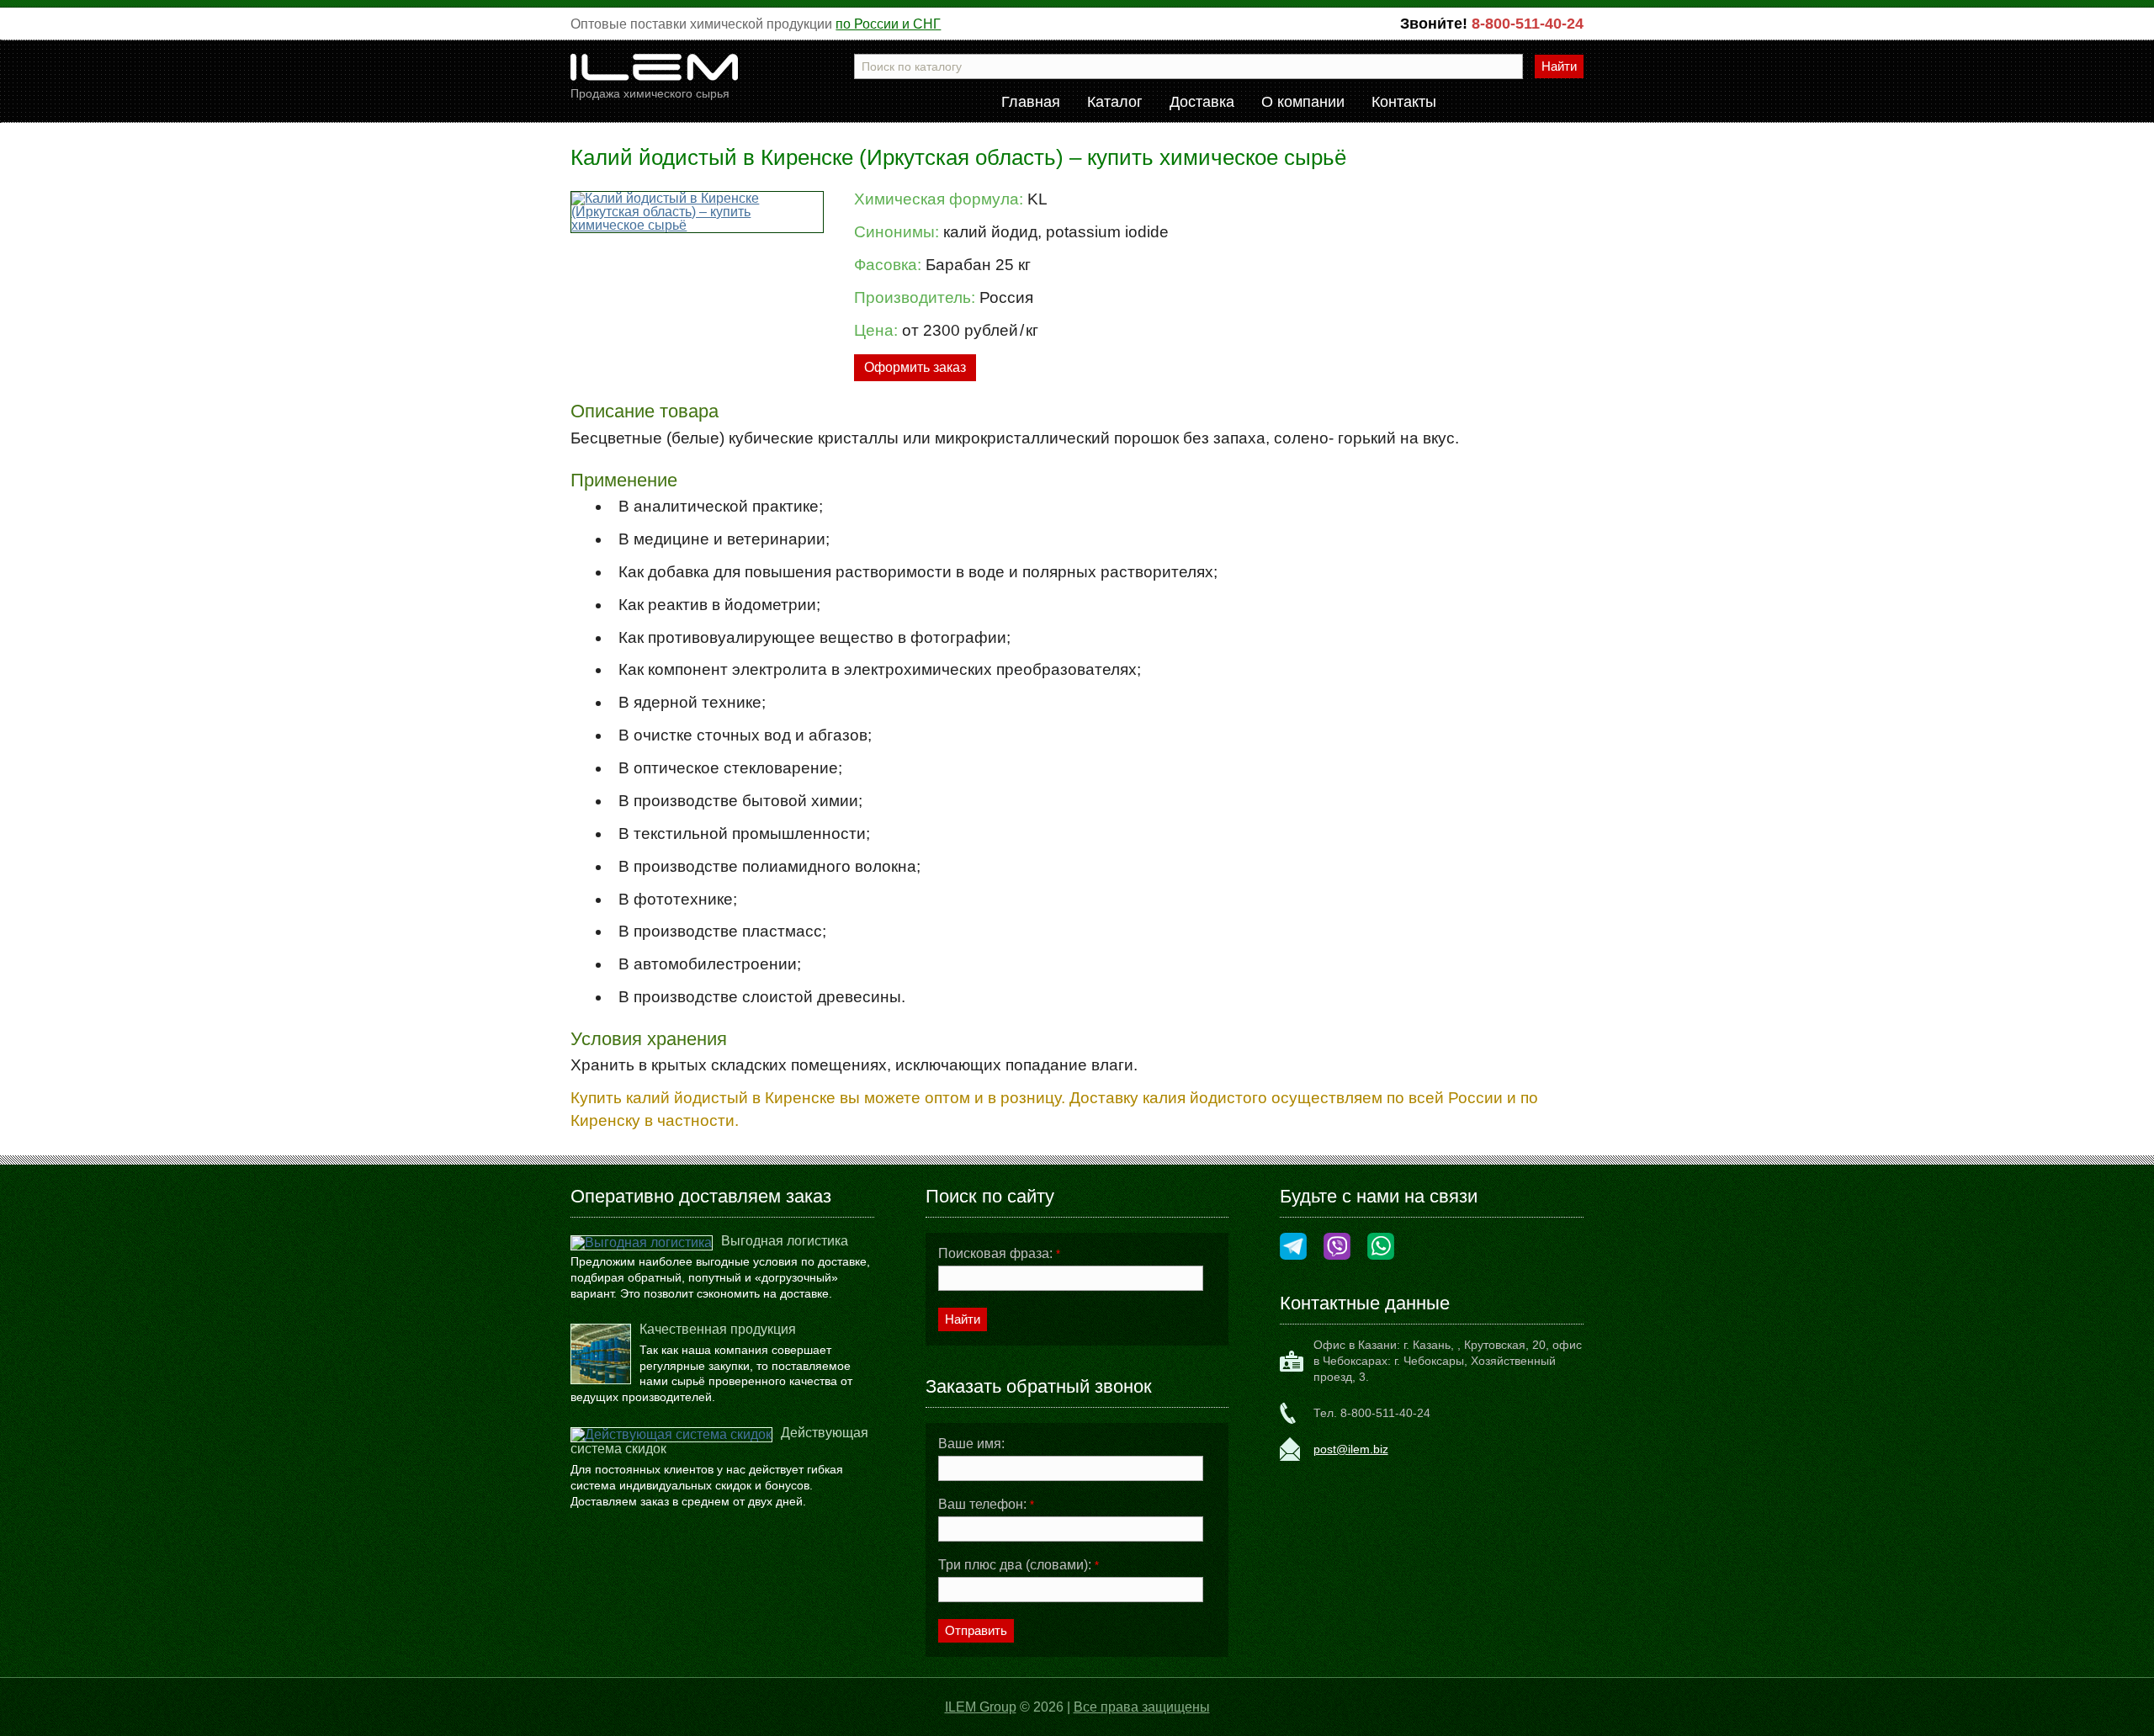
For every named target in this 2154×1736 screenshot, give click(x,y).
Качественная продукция (718, 1329)
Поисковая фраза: (999, 1254)
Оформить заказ (915, 367)
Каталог (1115, 103)
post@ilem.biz (1351, 1449)
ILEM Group (981, 1707)
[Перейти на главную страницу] (655, 74)
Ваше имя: (971, 1444)
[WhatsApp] (1381, 1248)
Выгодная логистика (785, 1241)
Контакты (1404, 103)
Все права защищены (1142, 1707)
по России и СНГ (888, 24)
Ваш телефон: (986, 1505)
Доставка (1202, 103)
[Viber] (1337, 1248)
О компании (1303, 103)
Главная (1031, 103)
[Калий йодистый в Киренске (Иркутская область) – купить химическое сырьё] (697, 212)
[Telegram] (1293, 1248)
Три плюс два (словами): (1019, 1565)
